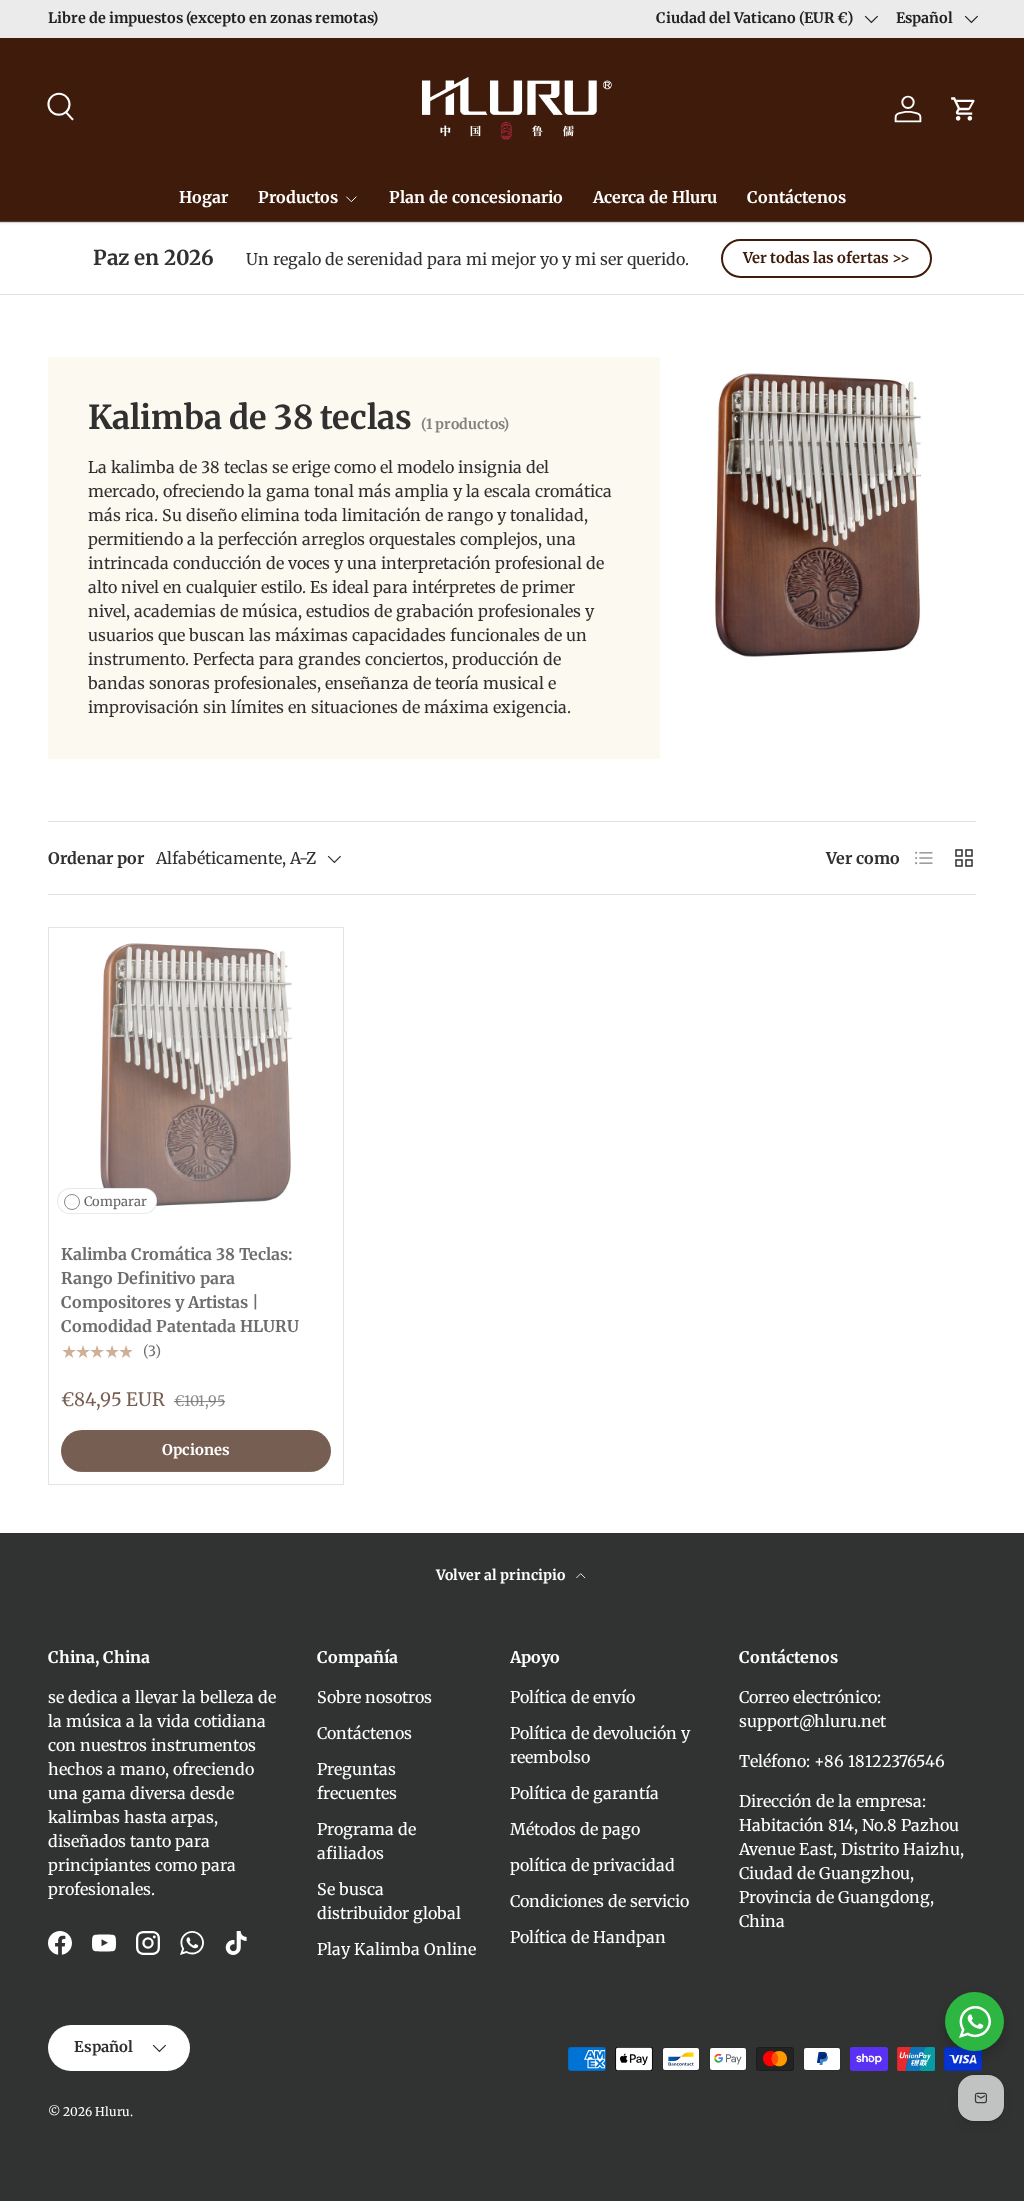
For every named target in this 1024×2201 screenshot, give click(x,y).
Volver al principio (502, 1575)
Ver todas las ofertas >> (826, 258)
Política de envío (572, 1697)
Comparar (115, 1201)
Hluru (112, 2111)
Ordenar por (96, 858)
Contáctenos (796, 197)
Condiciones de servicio (599, 1901)
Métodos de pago (575, 1829)
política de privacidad (592, 1865)
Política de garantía (584, 1793)
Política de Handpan (588, 1937)
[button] (964, 109)
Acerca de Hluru (655, 197)
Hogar (203, 197)
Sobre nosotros (374, 1697)
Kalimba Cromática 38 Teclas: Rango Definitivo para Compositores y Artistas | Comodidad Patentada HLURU (180, 1290)
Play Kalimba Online (396, 1949)
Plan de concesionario (476, 197)
